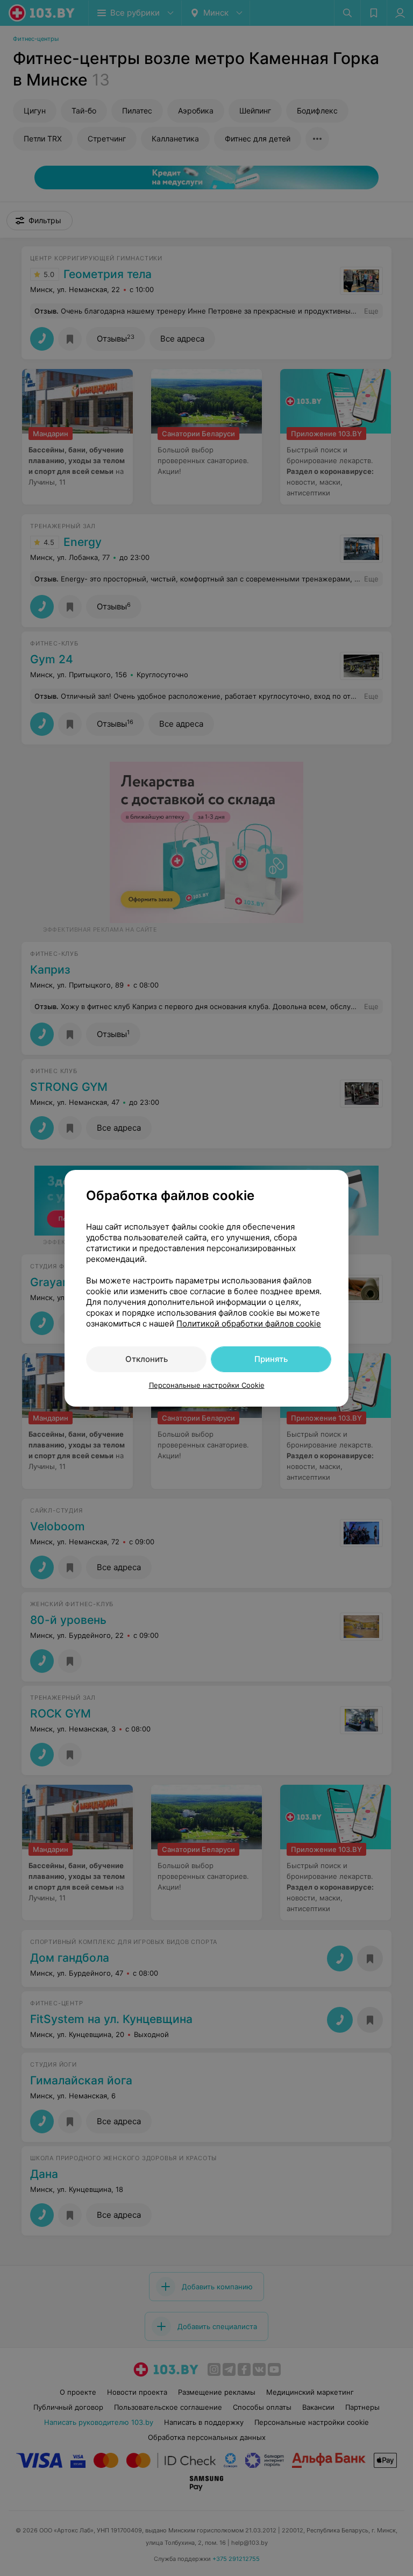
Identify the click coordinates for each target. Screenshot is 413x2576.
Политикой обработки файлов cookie (249, 1324)
